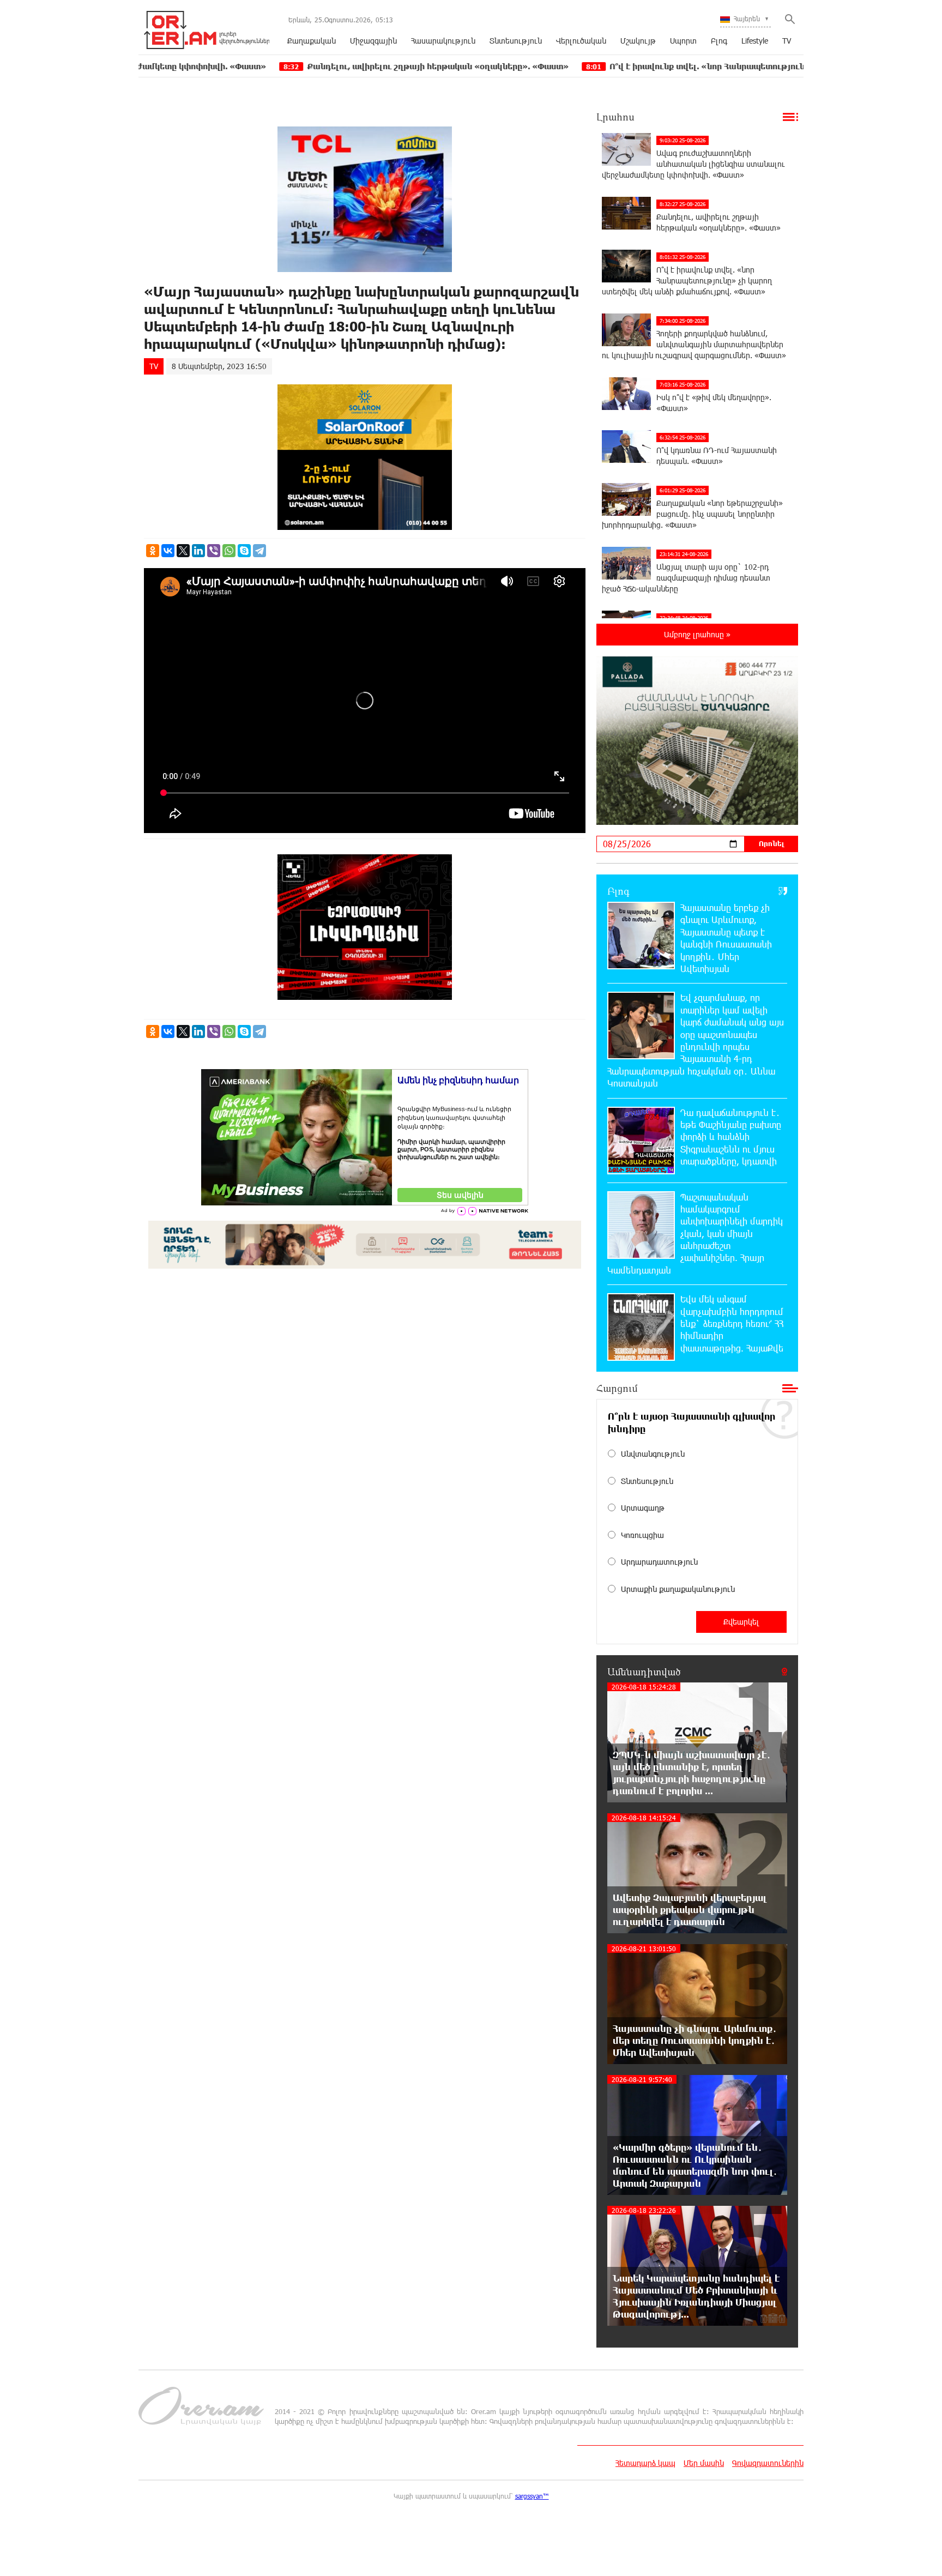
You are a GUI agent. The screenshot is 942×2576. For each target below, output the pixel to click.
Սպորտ (683, 41)
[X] (183, 551)
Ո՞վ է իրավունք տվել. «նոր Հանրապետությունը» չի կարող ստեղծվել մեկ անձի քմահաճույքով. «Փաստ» (709, 66)
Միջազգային (373, 41)
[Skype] (244, 551)
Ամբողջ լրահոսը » (697, 634)
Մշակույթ (638, 41)
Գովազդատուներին (768, 2463)
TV (787, 41)
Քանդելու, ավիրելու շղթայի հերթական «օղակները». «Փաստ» (320, 66)
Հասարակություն (443, 41)
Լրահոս (615, 117)
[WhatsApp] (229, 551)
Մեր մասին (704, 2463)
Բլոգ (719, 41)
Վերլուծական (581, 41)
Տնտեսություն (516, 41)
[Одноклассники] (153, 551)
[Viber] (214, 551)
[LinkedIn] (198, 551)
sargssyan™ (532, 2496)
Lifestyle (755, 41)
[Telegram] (259, 551)
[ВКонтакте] (168, 551)
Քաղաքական (312, 41)
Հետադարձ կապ (645, 2463)
